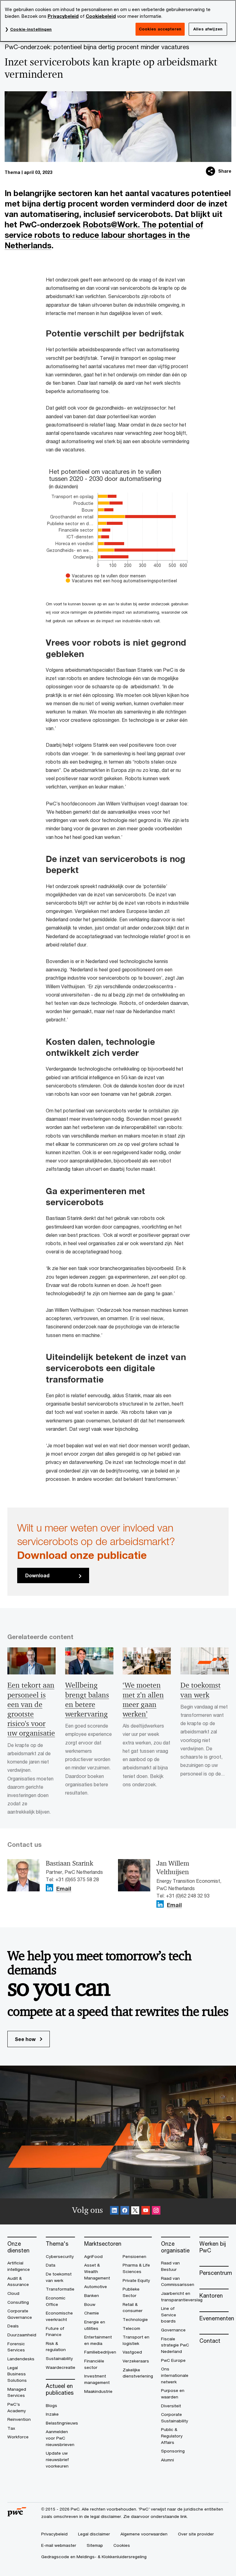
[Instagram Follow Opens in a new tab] (156, 2211)
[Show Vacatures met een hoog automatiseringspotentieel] (118, 581)
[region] (118, 21)
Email (64, 1889)
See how (26, 2039)
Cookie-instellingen (31, 29)
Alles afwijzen (208, 29)
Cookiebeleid (101, 16)
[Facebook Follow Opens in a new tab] (125, 2211)
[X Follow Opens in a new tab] (135, 2211)
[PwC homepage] (17, 2514)
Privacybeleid (63, 16)
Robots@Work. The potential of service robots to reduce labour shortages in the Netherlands (104, 235)
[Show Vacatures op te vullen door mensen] (104, 576)
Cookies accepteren (160, 29)
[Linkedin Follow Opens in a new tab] (49, 1888)
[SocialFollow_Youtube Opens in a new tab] (146, 2211)
